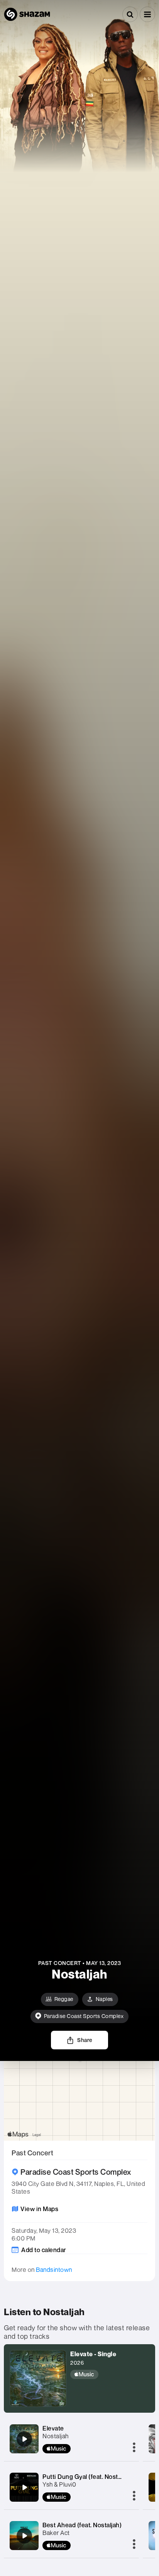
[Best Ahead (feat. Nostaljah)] (24, 2536)
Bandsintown (54, 2270)
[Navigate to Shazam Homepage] (27, 14)
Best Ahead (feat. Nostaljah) (82, 2525)
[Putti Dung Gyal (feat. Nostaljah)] (24, 2487)
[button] (147, 14)
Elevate (53, 2428)
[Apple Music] (93, 2374)
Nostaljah (56, 2436)
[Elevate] (24, 2439)
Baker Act (56, 2533)
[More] (134, 2448)
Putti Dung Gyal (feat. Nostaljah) (88, 2477)
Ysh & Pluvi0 (59, 2484)
